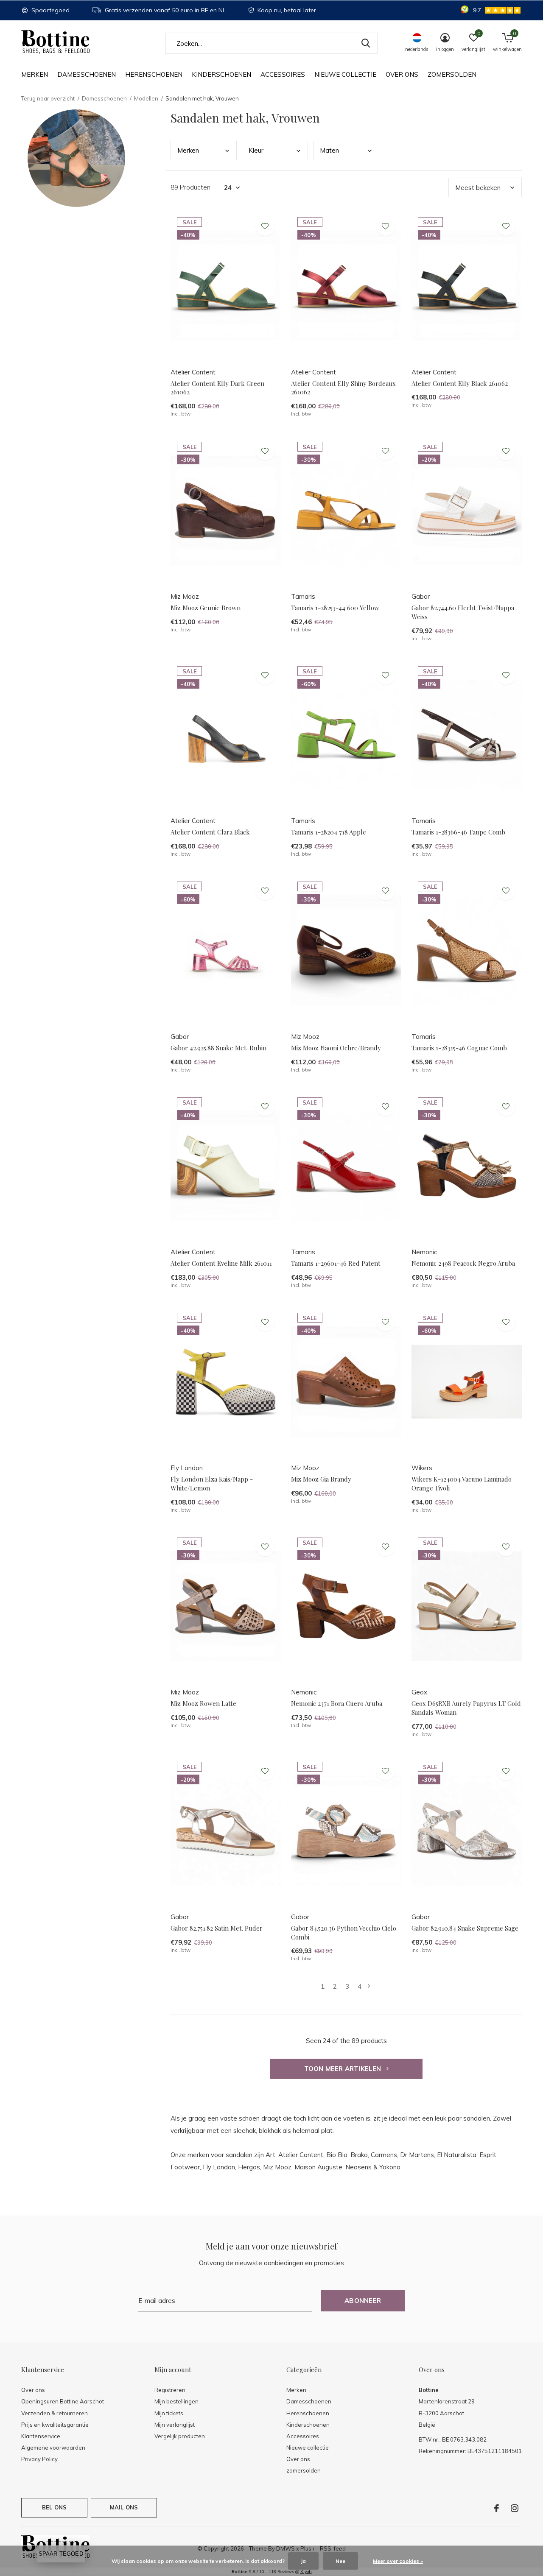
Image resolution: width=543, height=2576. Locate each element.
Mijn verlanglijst (175, 2425)
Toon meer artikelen (344, 2069)
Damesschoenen (87, 74)
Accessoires (283, 74)
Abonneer (363, 2301)
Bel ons (54, 2507)
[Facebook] (497, 2508)
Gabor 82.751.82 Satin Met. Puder (217, 1928)
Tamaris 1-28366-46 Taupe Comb (458, 832)
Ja (303, 2561)
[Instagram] (515, 2508)
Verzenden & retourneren (55, 2413)
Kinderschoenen (221, 74)
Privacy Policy (39, 2459)
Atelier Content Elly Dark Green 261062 (217, 388)
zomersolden (452, 74)
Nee (340, 2561)
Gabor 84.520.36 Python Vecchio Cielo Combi (344, 1933)
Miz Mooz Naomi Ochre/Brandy (336, 1048)
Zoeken (366, 43)
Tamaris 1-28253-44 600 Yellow (335, 608)
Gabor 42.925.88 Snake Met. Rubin (218, 1048)
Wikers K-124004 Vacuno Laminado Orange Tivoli (462, 1483)
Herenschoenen (154, 74)
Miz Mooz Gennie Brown (206, 608)
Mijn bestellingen (176, 2401)
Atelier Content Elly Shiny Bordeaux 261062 (343, 388)
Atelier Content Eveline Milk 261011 (221, 1263)
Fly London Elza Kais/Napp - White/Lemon (212, 1483)
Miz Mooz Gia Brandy (321, 1479)
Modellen (146, 98)
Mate (329, 150)
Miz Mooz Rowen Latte (203, 1703)
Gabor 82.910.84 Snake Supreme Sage (465, 1928)
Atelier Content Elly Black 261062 (460, 383)
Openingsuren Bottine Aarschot (63, 2401)
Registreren (170, 2390)
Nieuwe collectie (345, 74)
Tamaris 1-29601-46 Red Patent (336, 1263)
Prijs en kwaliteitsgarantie (55, 2425)
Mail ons (124, 2507)
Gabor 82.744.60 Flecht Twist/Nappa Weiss (463, 612)
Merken (35, 74)
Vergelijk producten (180, 2436)
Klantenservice (41, 2436)
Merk (188, 150)
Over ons (402, 74)
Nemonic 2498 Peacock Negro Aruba (463, 1263)
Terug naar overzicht (48, 98)
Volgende (369, 1986)
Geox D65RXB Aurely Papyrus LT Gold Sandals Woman (466, 1708)
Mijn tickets (169, 2413)
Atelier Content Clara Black (210, 832)
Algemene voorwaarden (53, 2448)
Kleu (256, 150)
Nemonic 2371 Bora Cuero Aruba (337, 1703)
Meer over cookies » (398, 2561)
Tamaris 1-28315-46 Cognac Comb (459, 1048)
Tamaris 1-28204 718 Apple (329, 832)
